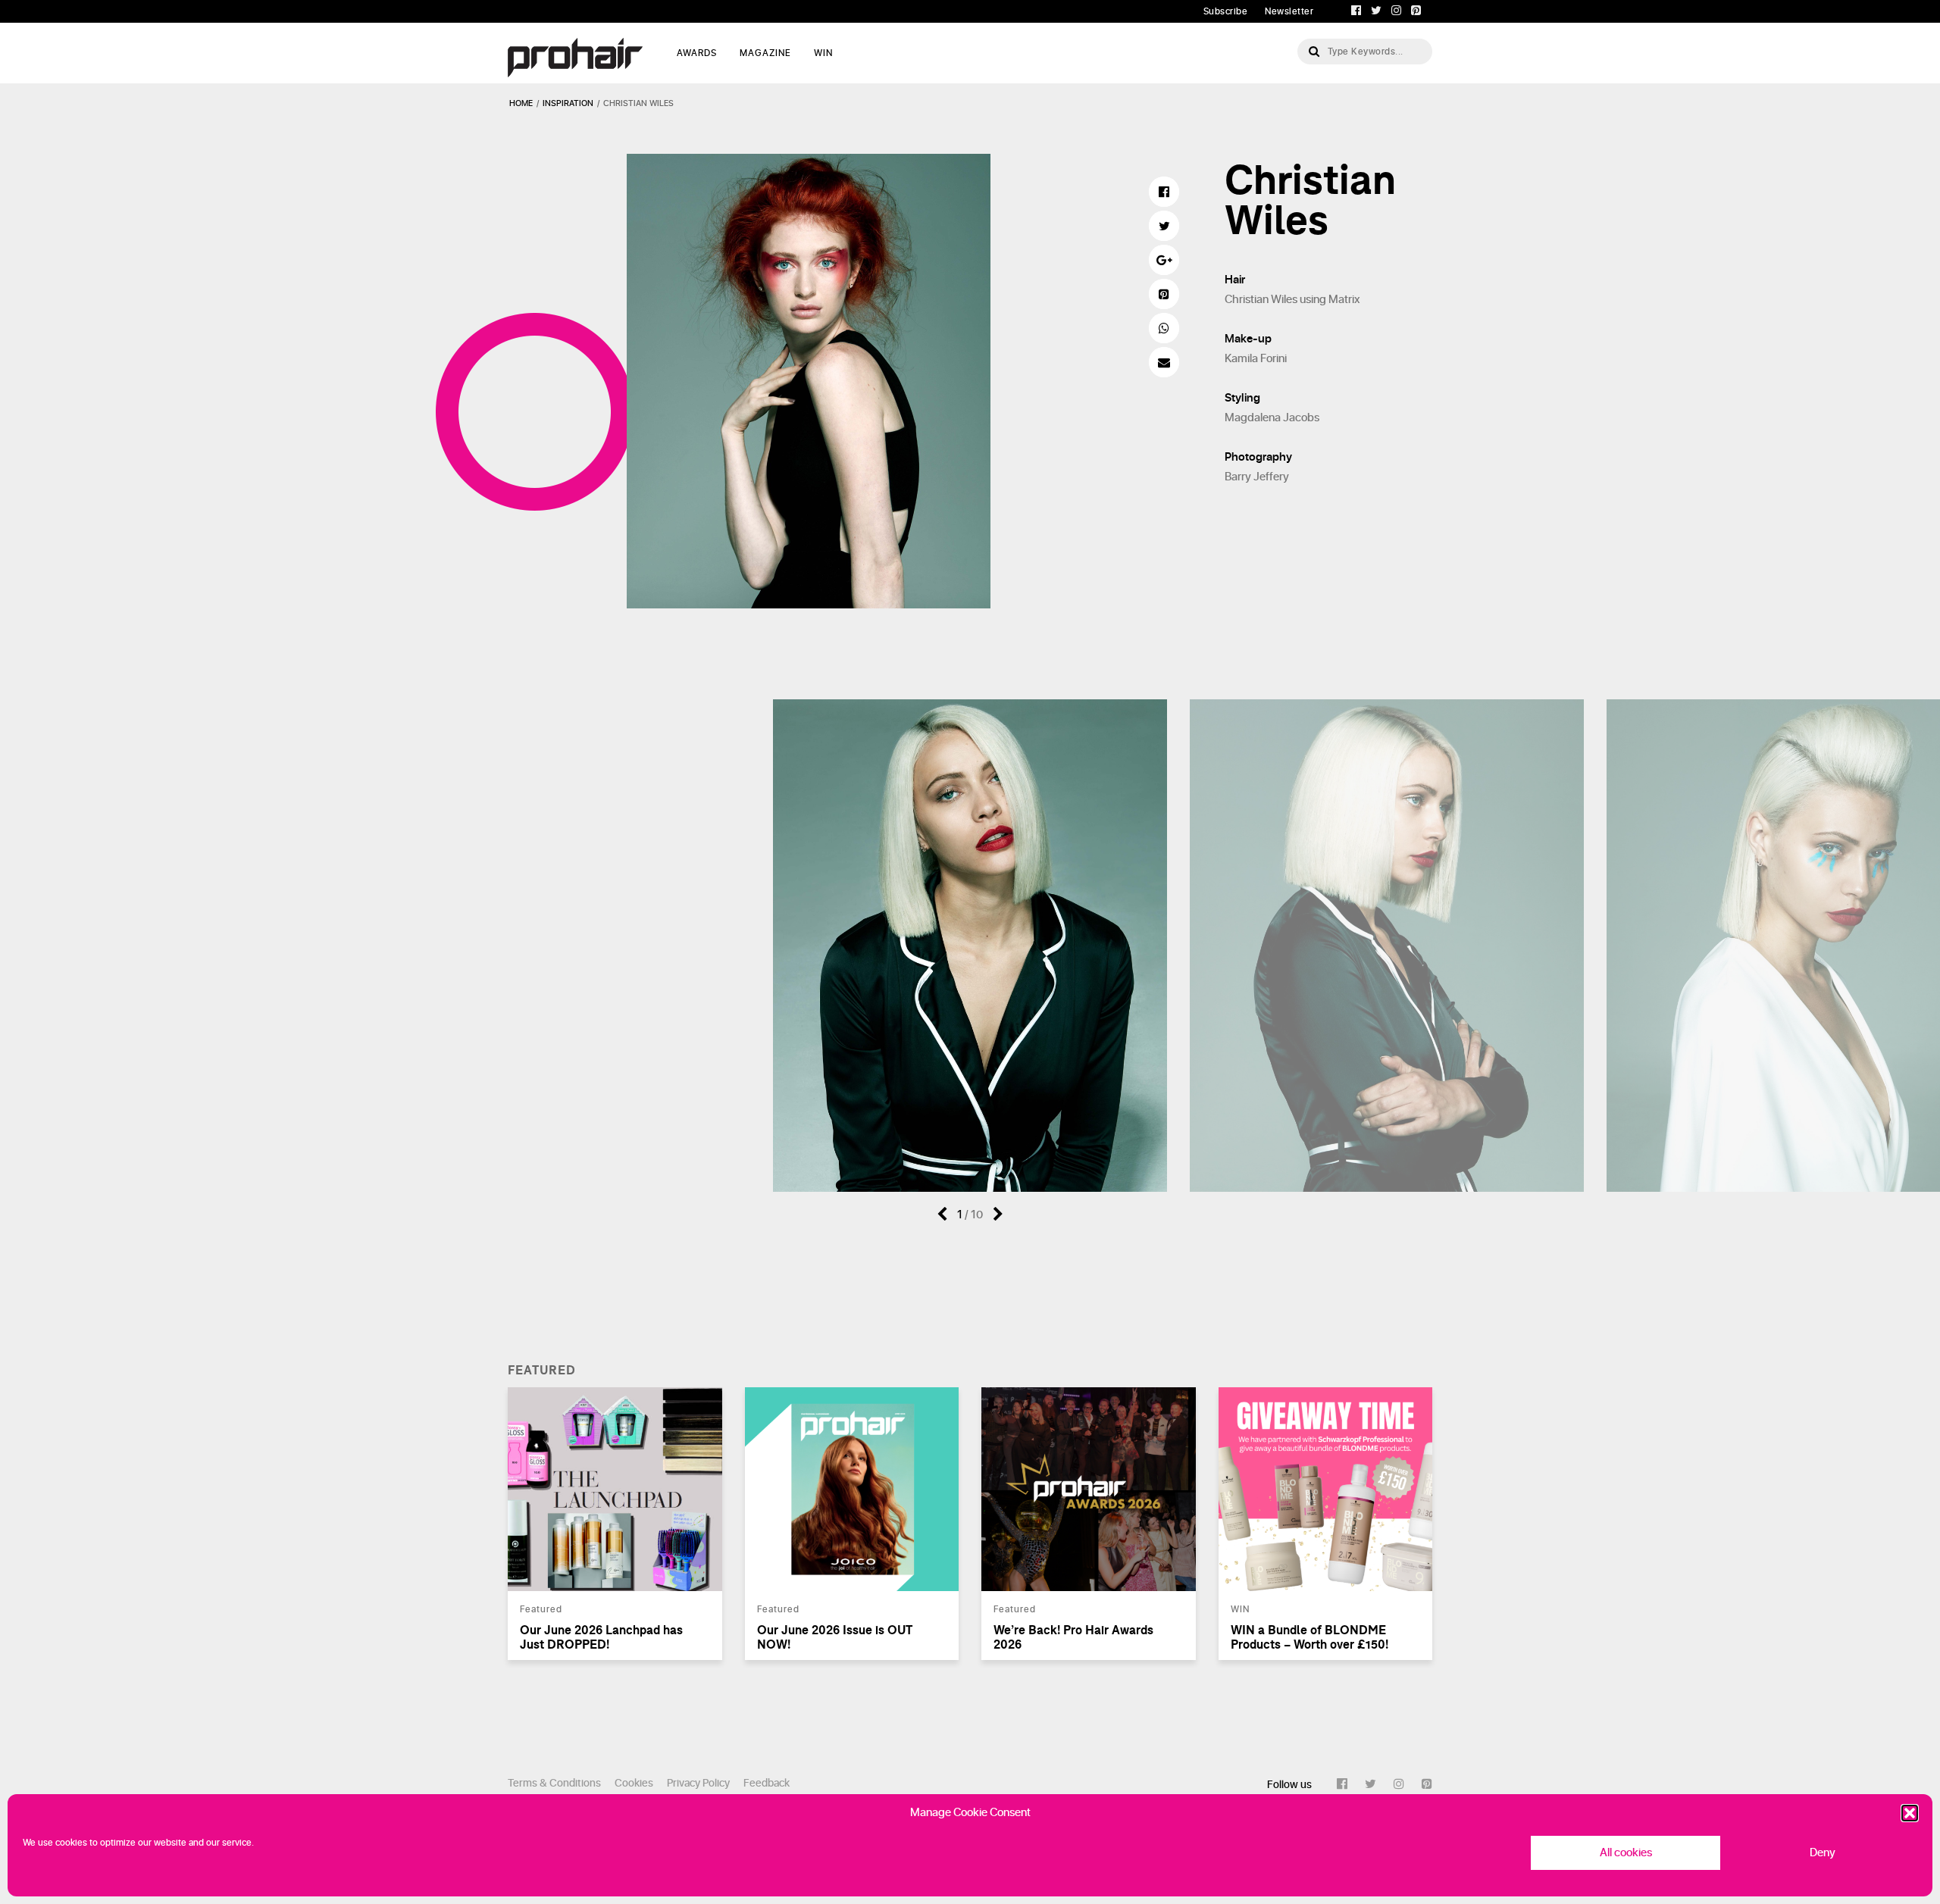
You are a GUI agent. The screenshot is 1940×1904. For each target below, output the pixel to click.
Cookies (634, 1783)
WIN (823, 53)
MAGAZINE (765, 53)
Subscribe (1226, 11)
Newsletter (1289, 11)
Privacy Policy (698, 1783)
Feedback (767, 1783)
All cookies (1626, 1853)
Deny (1823, 1853)
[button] (1910, 1813)
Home (521, 103)
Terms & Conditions (554, 1783)
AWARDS (697, 53)
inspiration (568, 103)
